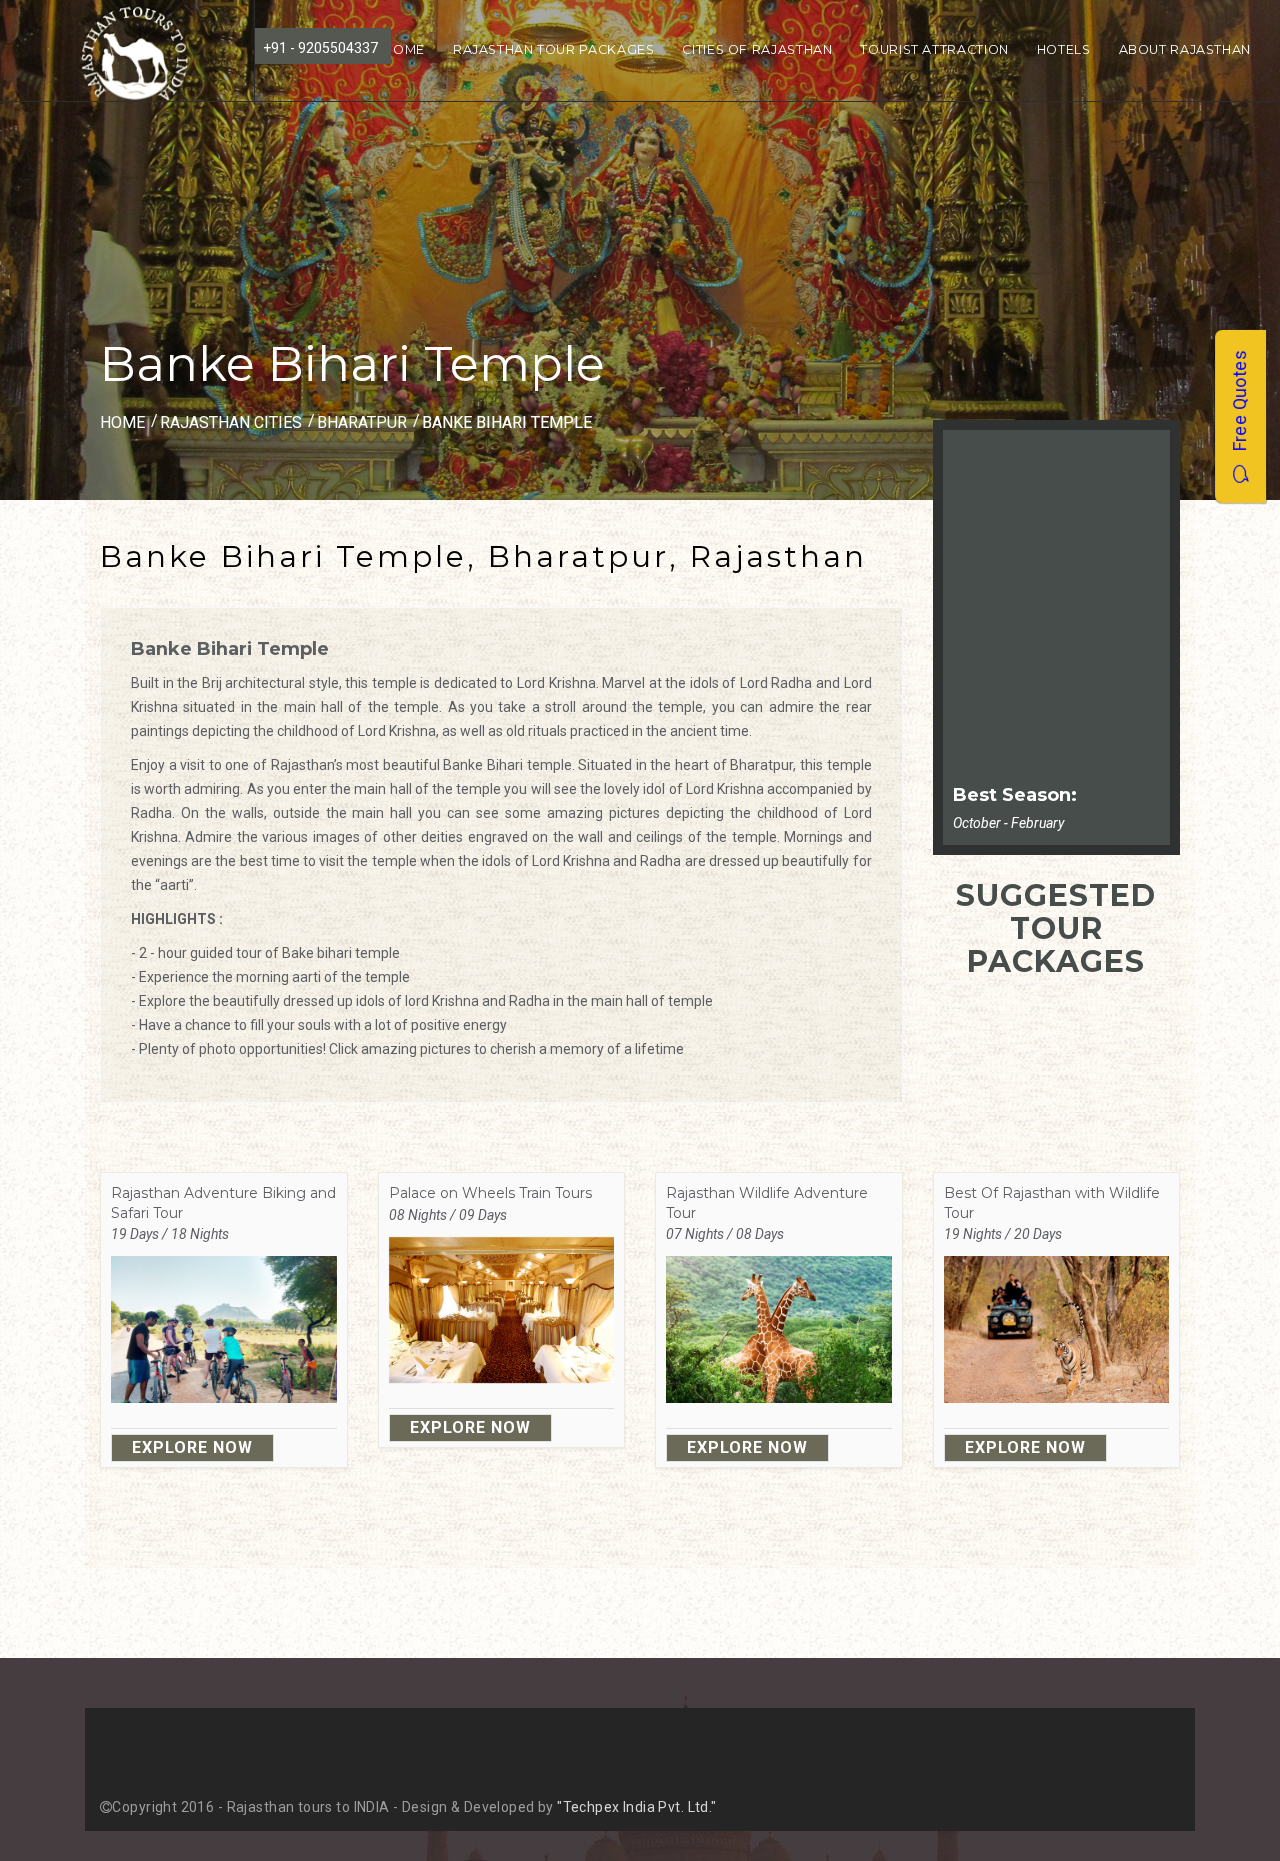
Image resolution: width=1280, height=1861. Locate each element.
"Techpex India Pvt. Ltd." (637, 1807)
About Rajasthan (1185, 49)
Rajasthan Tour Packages (554, 49)
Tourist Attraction (934, 49)
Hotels (1064, 49)
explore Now (192, 1447)
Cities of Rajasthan (757, 49)
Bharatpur (364, 422)
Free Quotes (1239, 407)
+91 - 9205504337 (320, 48)
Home (404, 49)
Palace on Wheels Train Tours (490, 1193)
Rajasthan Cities (231, 422)
